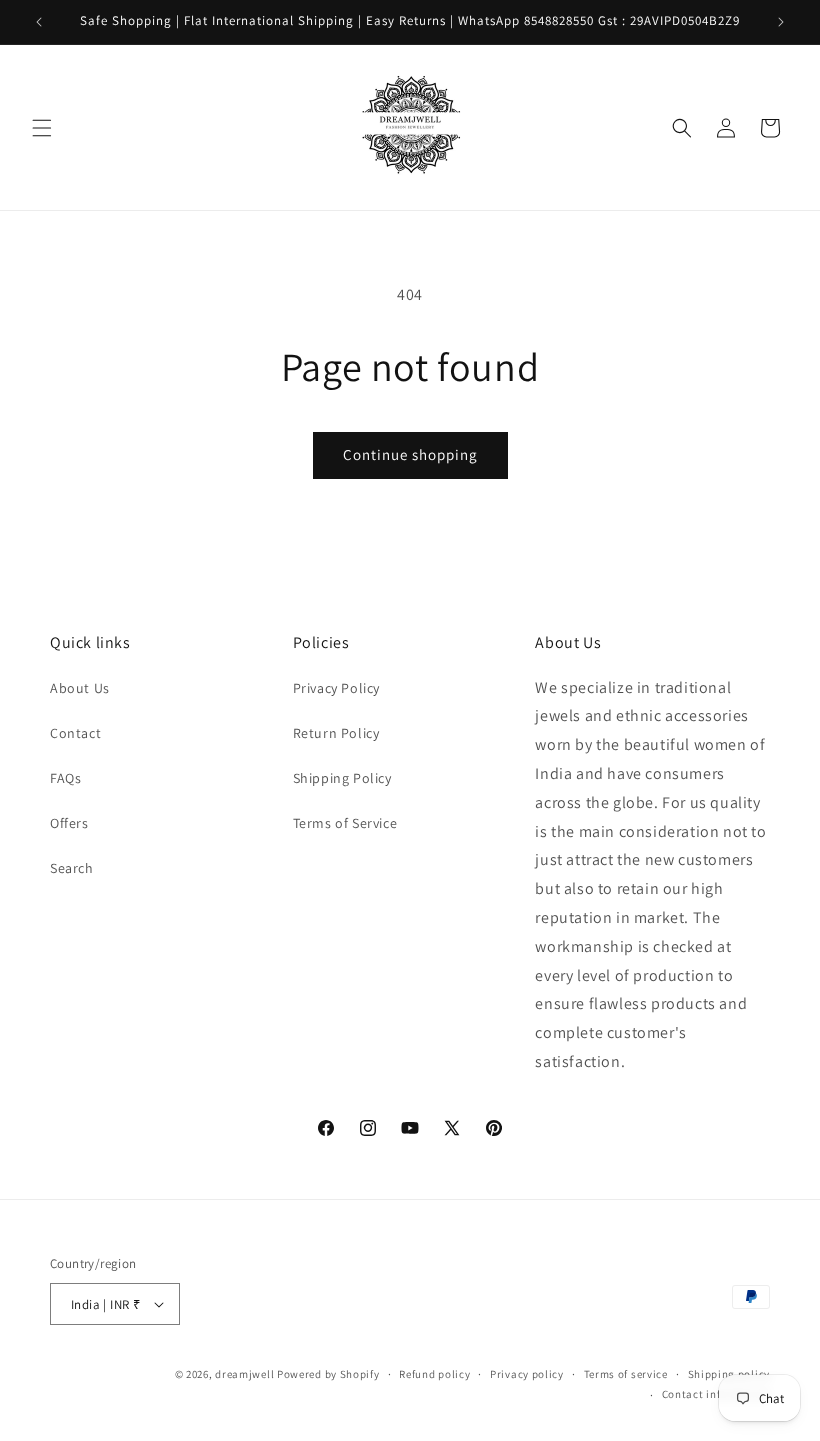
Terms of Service (345, 823)
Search (72, 868)
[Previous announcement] (39, 22)
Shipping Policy (342, 778)
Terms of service (626, 1374)
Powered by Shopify (328, 1374)
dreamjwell (244, 1374)
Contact (75, 733)
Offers (69, 823)
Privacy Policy (336, 688)
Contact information (716, 1394)
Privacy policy (527, 1374)
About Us (80, 688)
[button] (42, 128)
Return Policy (336, 733)
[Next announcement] (781, 22)
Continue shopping (410, 454)
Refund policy (434, 1374)
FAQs (65, 778)
